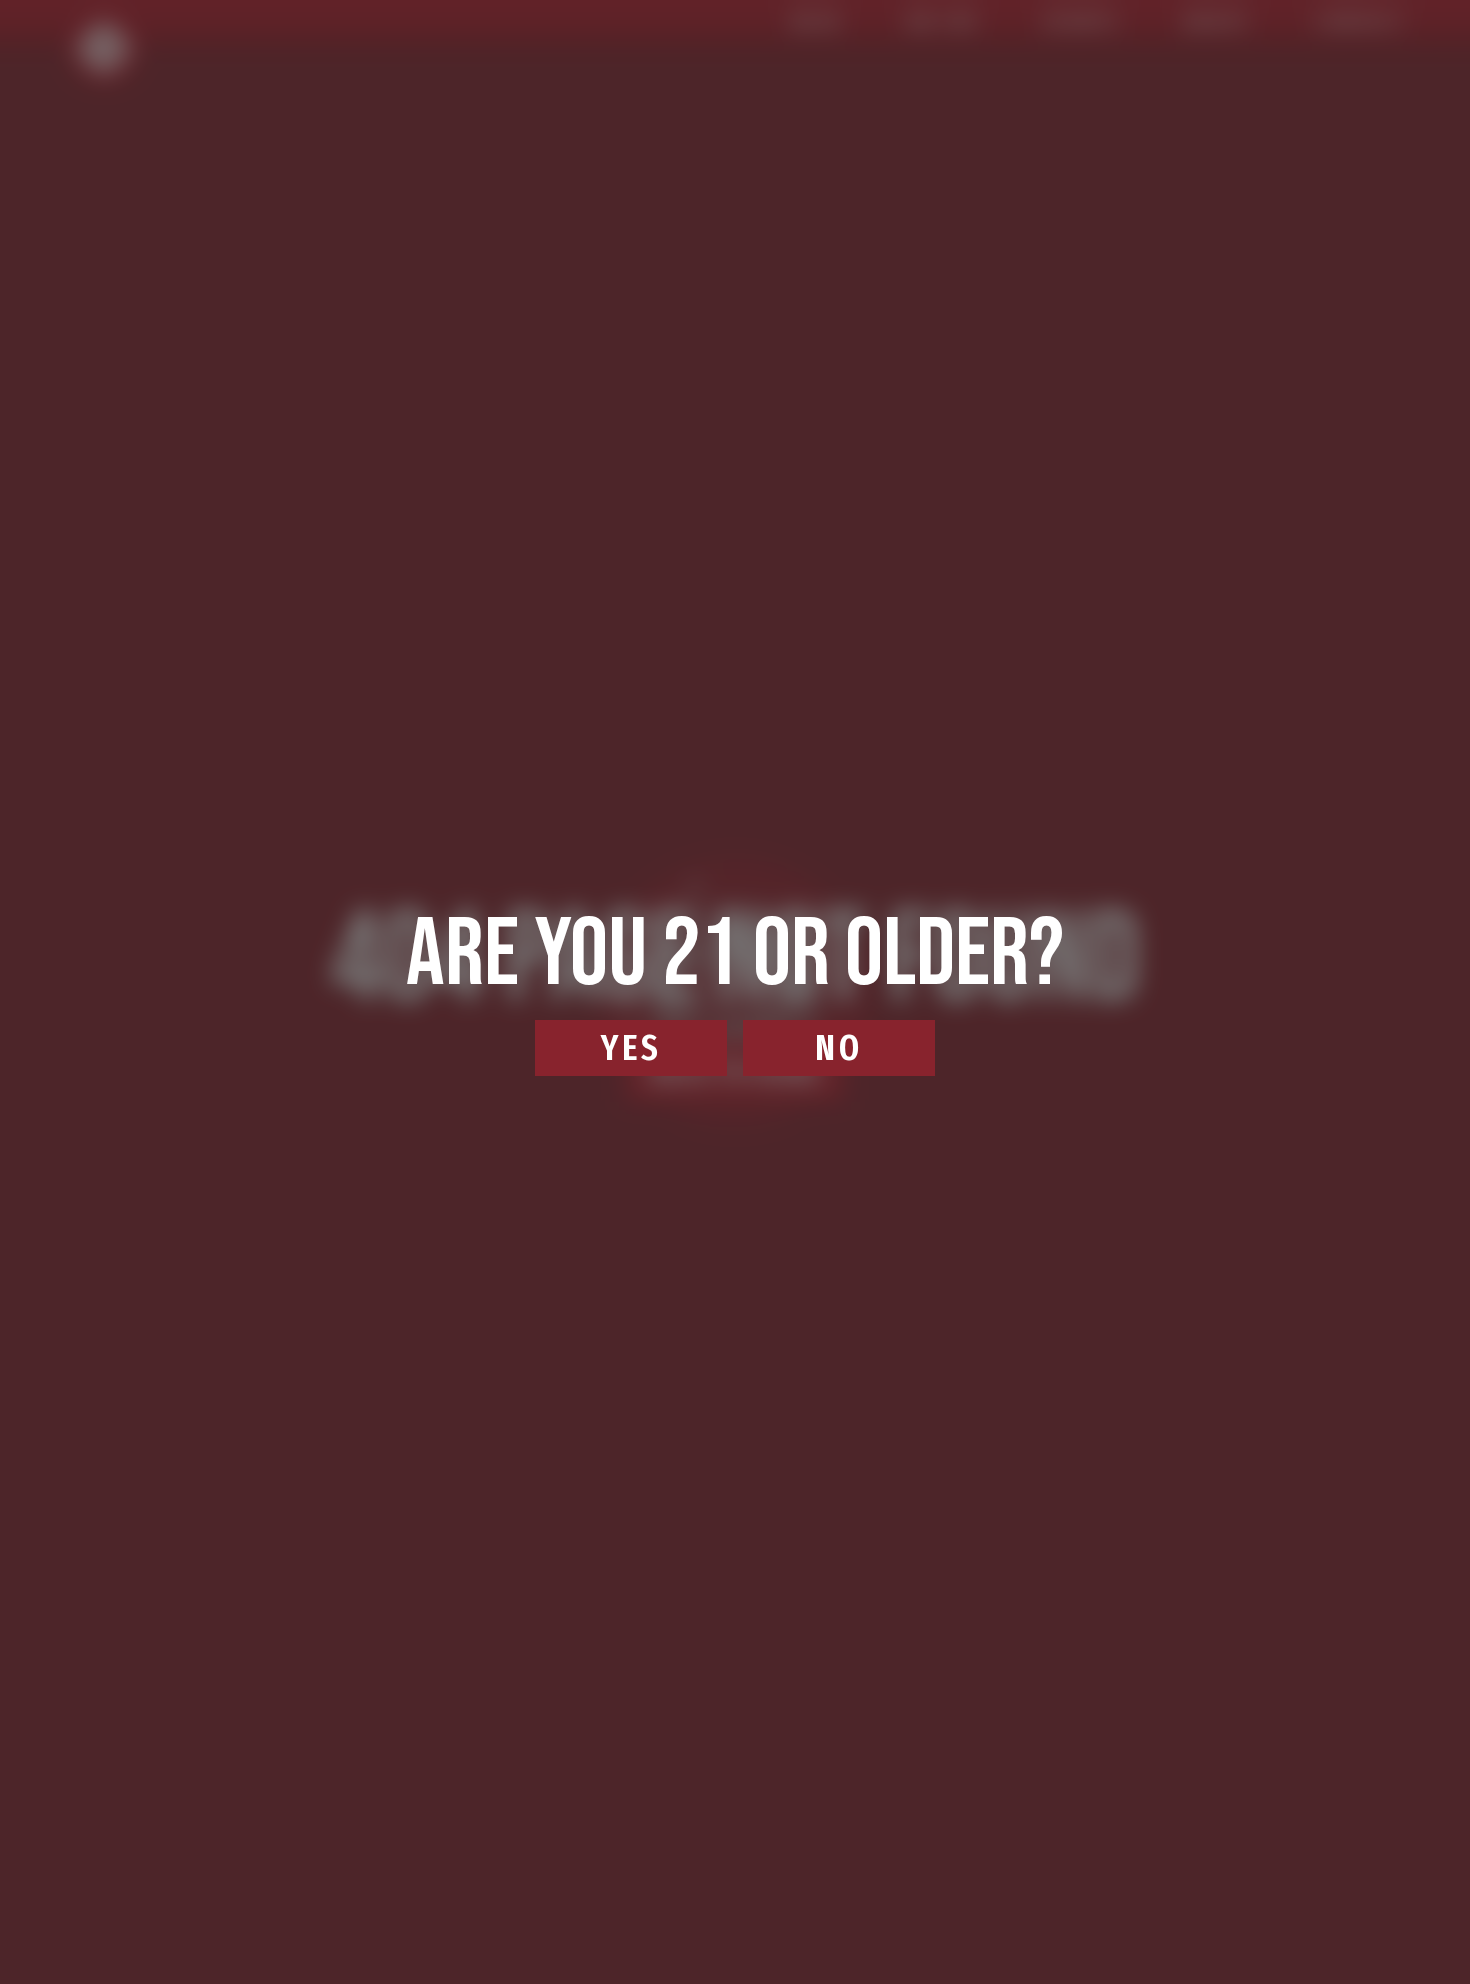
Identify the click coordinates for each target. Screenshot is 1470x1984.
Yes (631, 1048)
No (839, 1048)
